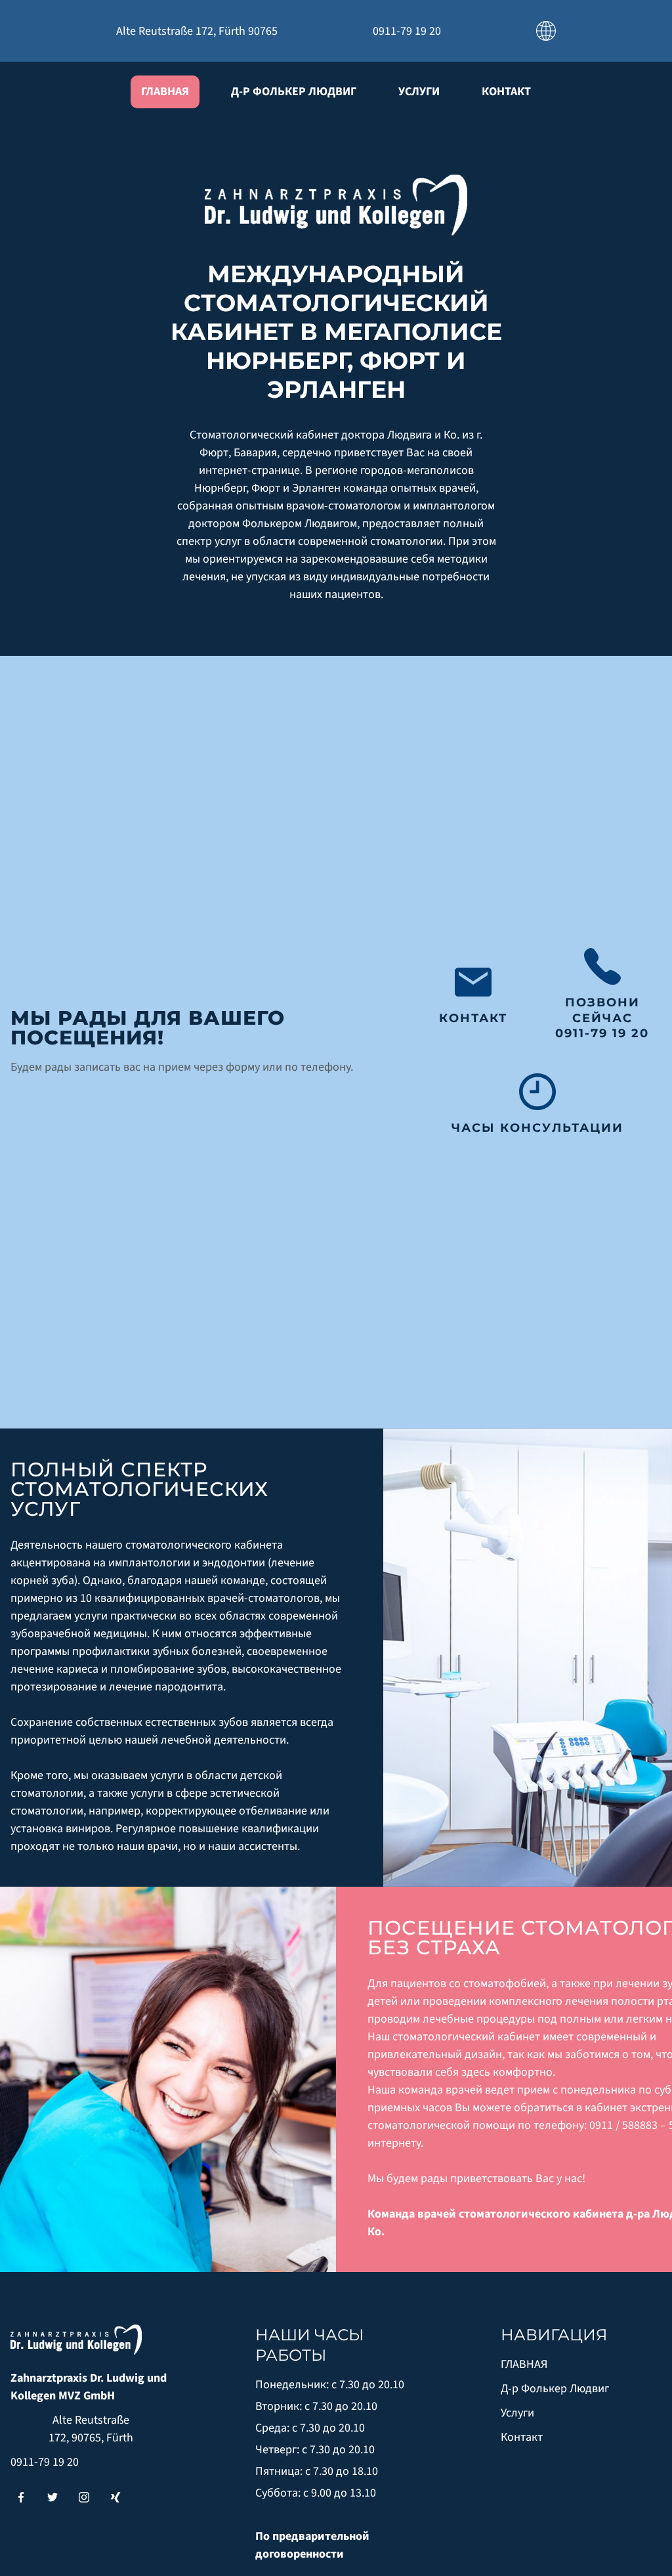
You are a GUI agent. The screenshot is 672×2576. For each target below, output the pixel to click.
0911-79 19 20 (45, 2462)
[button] (546, 30)
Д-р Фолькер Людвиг (294, 92)
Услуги (419, 92)
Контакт (506, 92)
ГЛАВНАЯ (165, 92)
